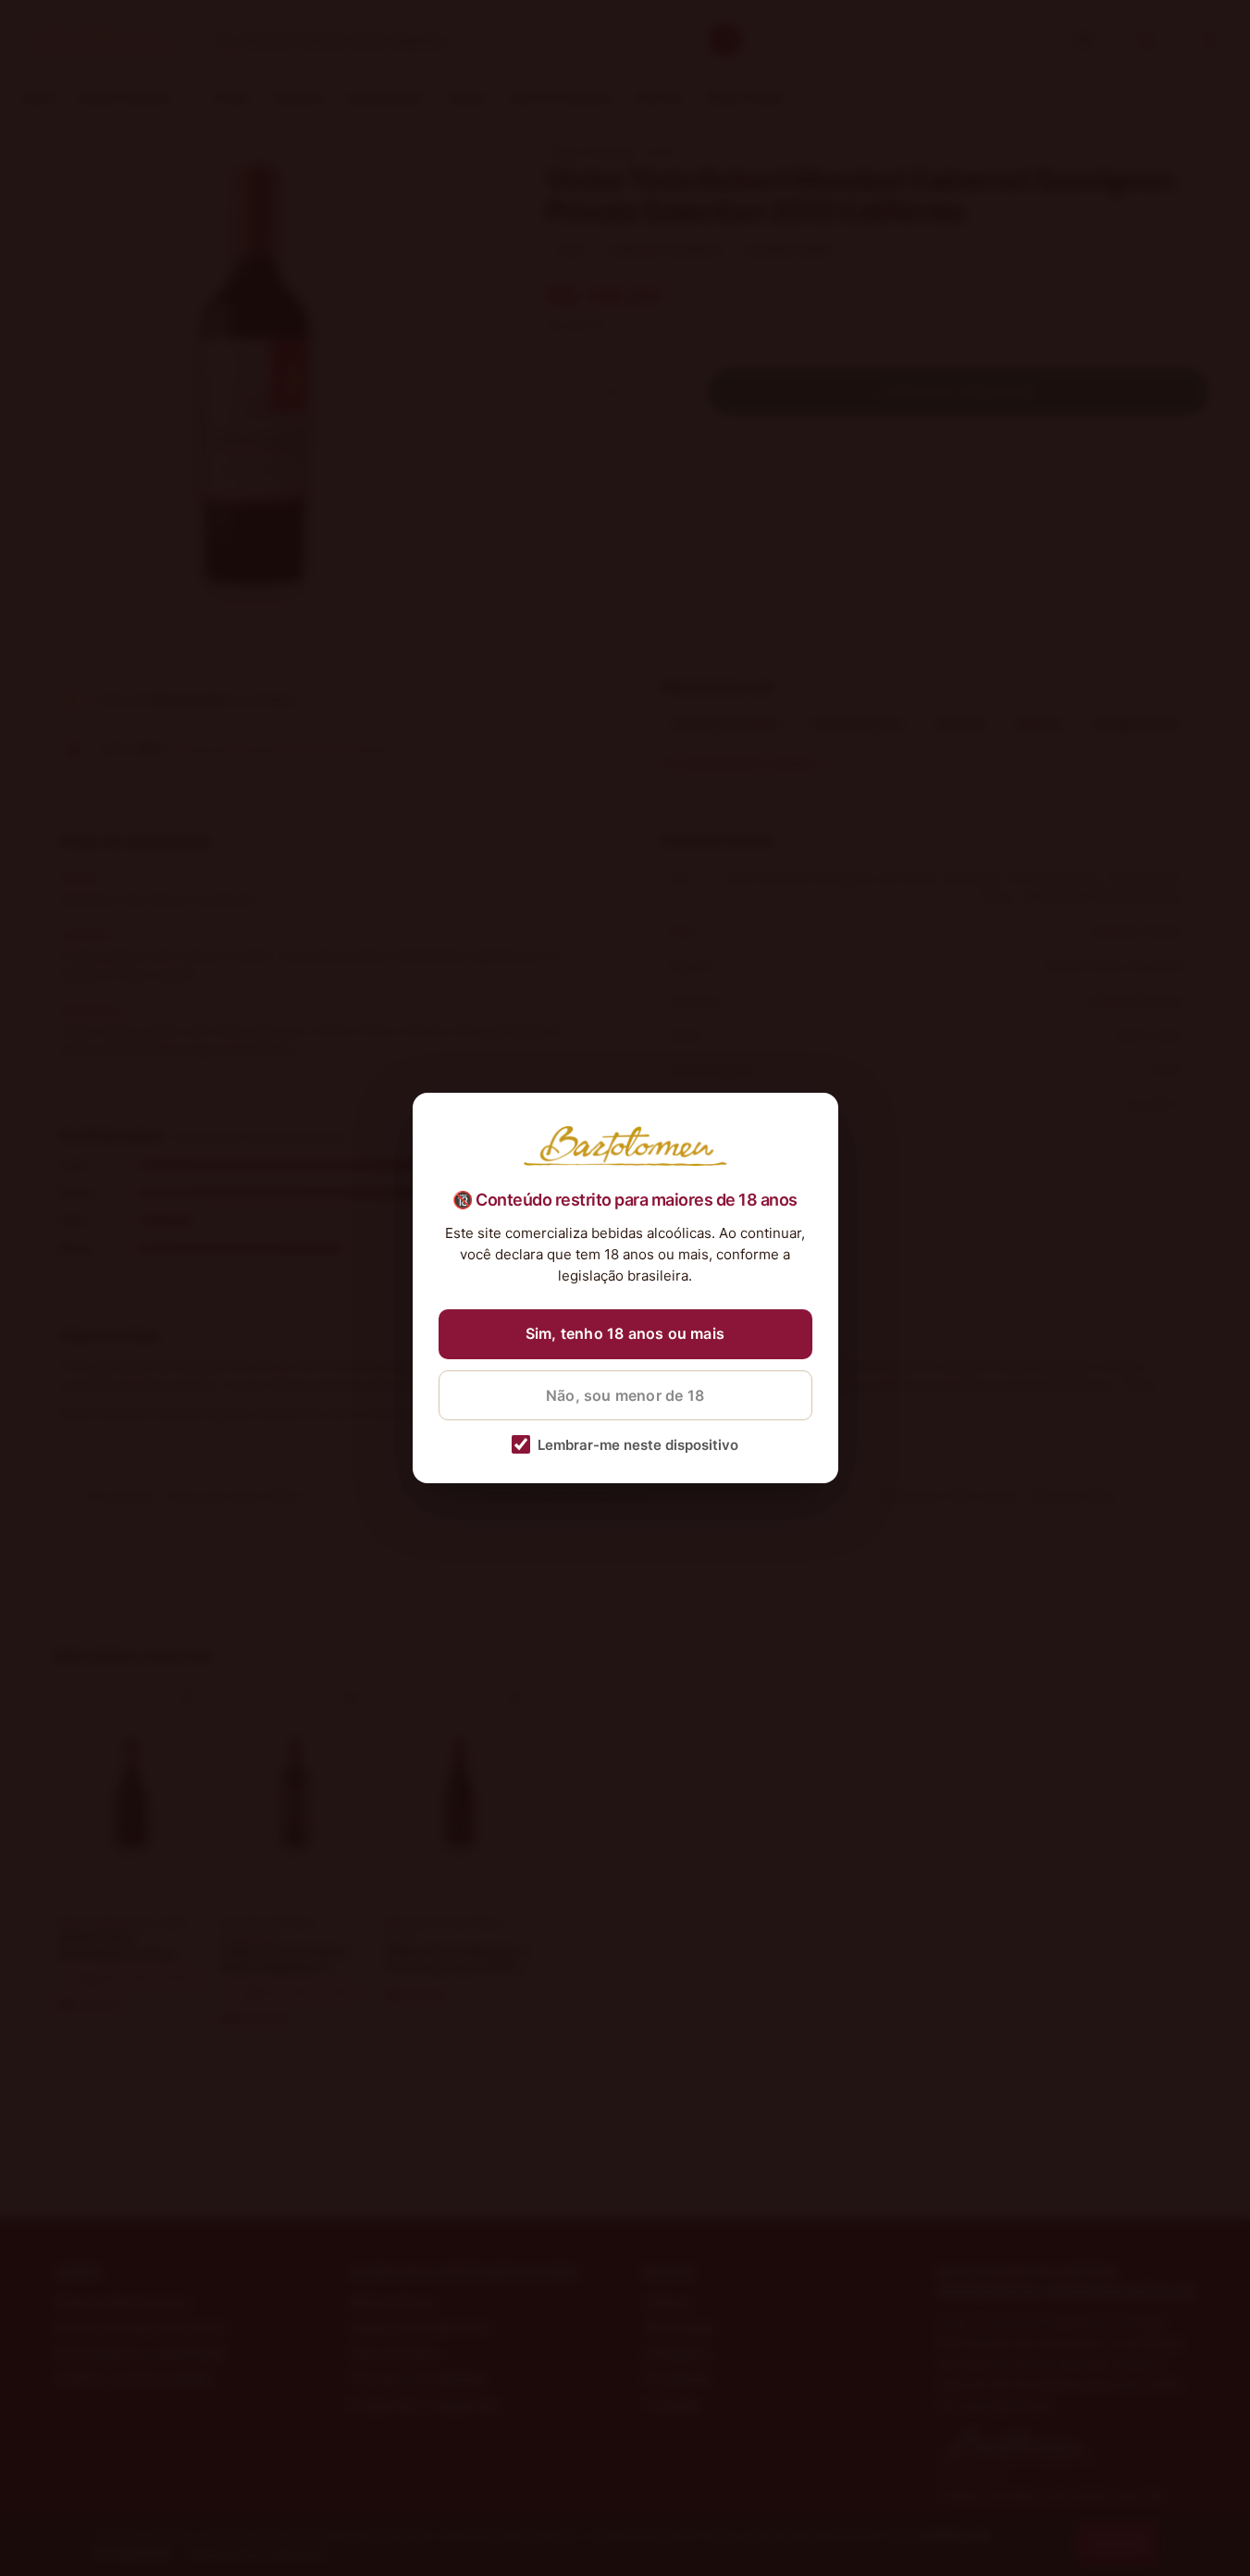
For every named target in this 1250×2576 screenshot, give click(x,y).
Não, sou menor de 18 (625, 1395)
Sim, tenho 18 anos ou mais (625, 1333)
